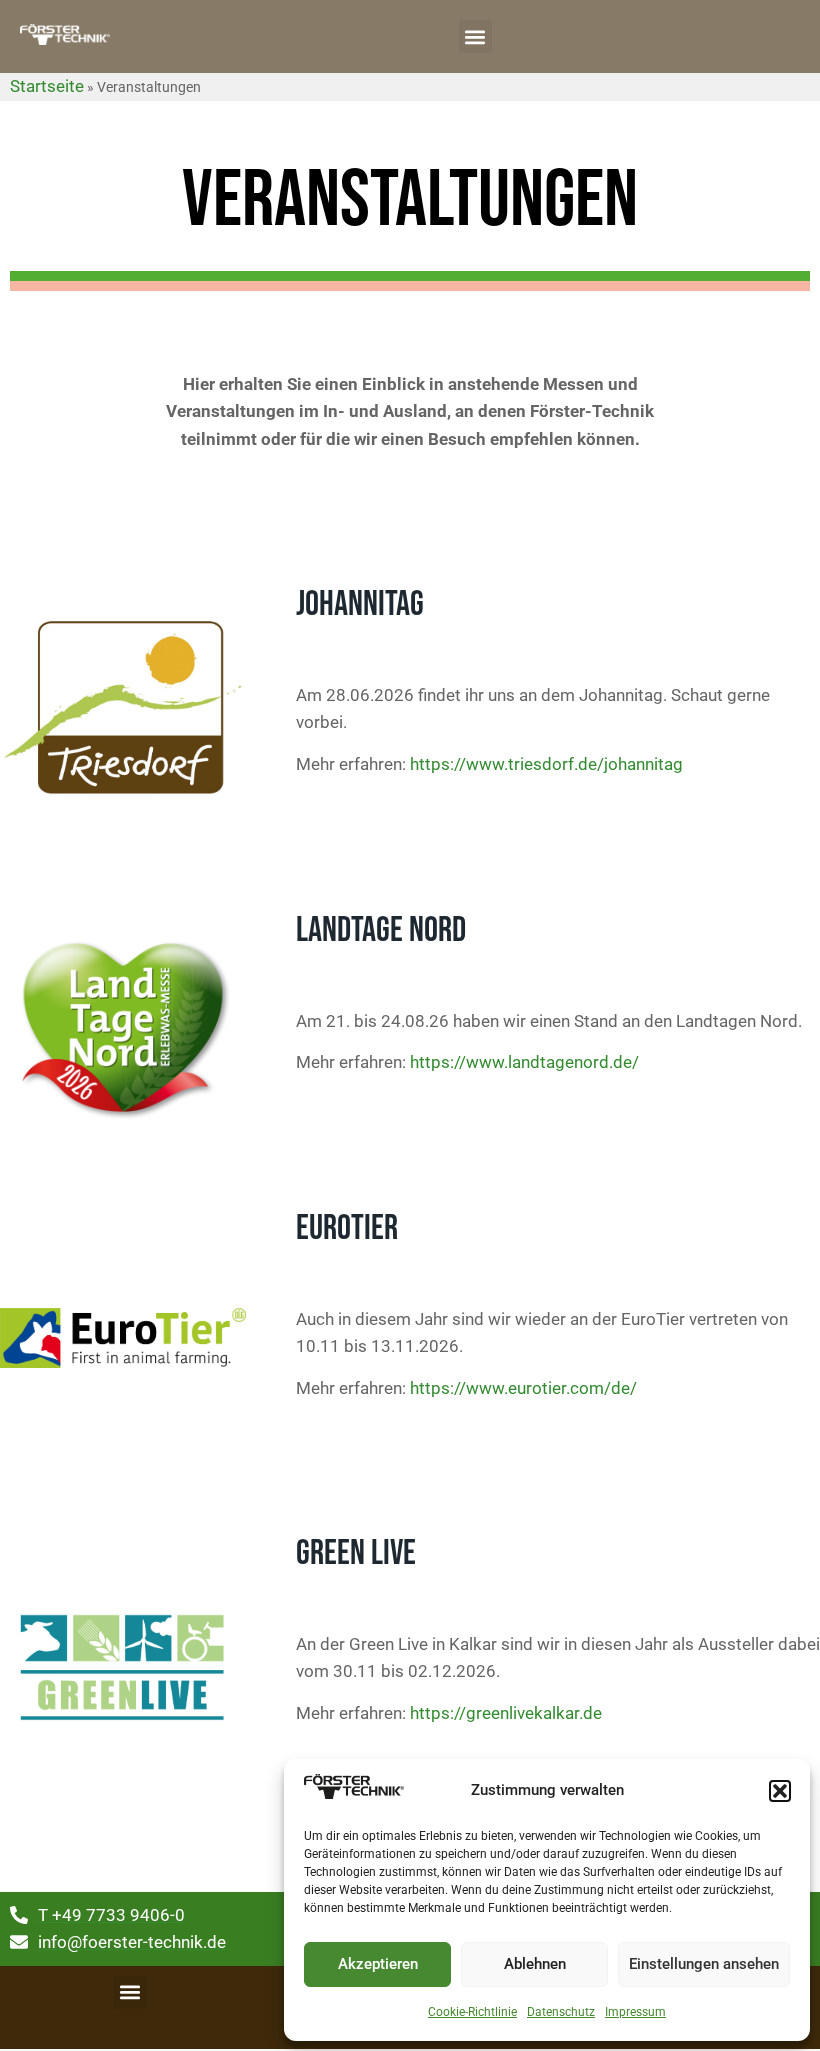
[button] (780, 1791)
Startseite (47, 86)
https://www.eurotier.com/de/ (521, 1388)
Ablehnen (535, 1964)
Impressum (635, 2012)
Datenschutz (561, 2012)
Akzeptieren (378, 1964)
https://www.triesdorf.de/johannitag (546, 764)
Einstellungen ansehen (704, 1964)
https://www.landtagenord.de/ (524, 1062)
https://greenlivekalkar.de (504, 1713)
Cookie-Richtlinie (472, 2012)
